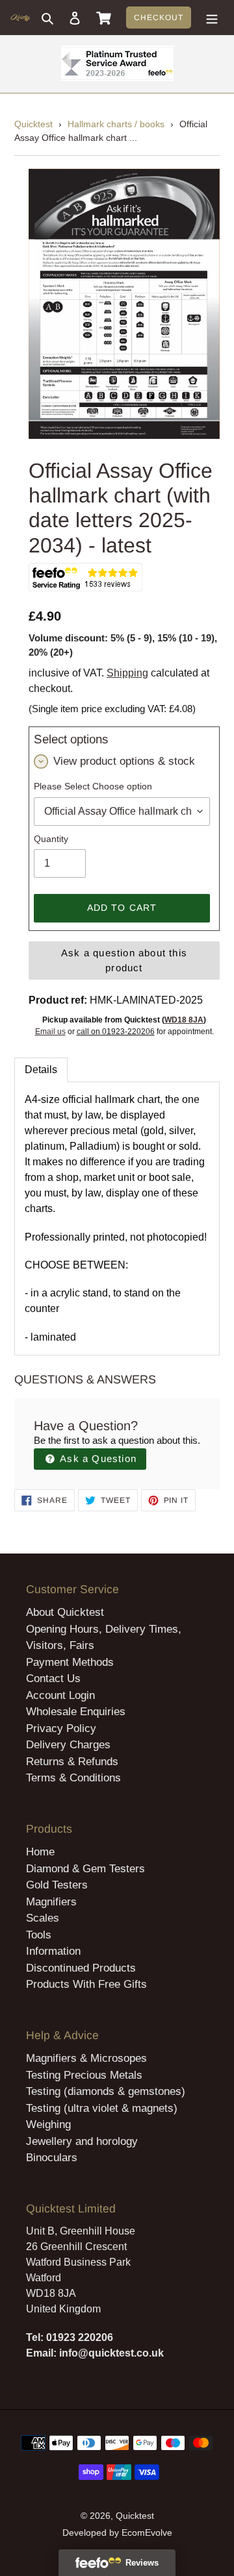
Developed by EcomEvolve (117, 2533)
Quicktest (33, 124)
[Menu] (212, 18)
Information (53, 1951)
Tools (39, 1935)
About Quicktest (65, 1612)
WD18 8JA (184, 1020)
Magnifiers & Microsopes (86, 2058)
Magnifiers (51, 1902)
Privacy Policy (61, 1728)
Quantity (51, 839)
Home (40, 1852)
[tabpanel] (117, 1219)
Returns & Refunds (72, 1762)
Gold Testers (57, 1885)
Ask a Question (97, 1458)
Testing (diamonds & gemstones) (106, 2091)
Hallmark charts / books (116, 124)
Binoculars (52, 2158)
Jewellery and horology (82, 2141)
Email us (50, 1032)
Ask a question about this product (124, 960)
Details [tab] (41, 1070)
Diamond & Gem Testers (85, 1869)
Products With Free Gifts (86, 1984)
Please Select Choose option (93, 786)
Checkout (159, 18)
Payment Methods (70, 1662)
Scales (43, 1918)
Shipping (127, 673)
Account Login (60, 1695)
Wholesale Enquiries (76, 1712)
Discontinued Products (81, 1968)
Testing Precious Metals (84, 2075)
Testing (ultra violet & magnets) (102, 2108)
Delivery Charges (68, 1745)
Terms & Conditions (73, 1778)
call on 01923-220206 (116, 1032)
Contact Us (53, 1678)
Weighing (48, 2124)
